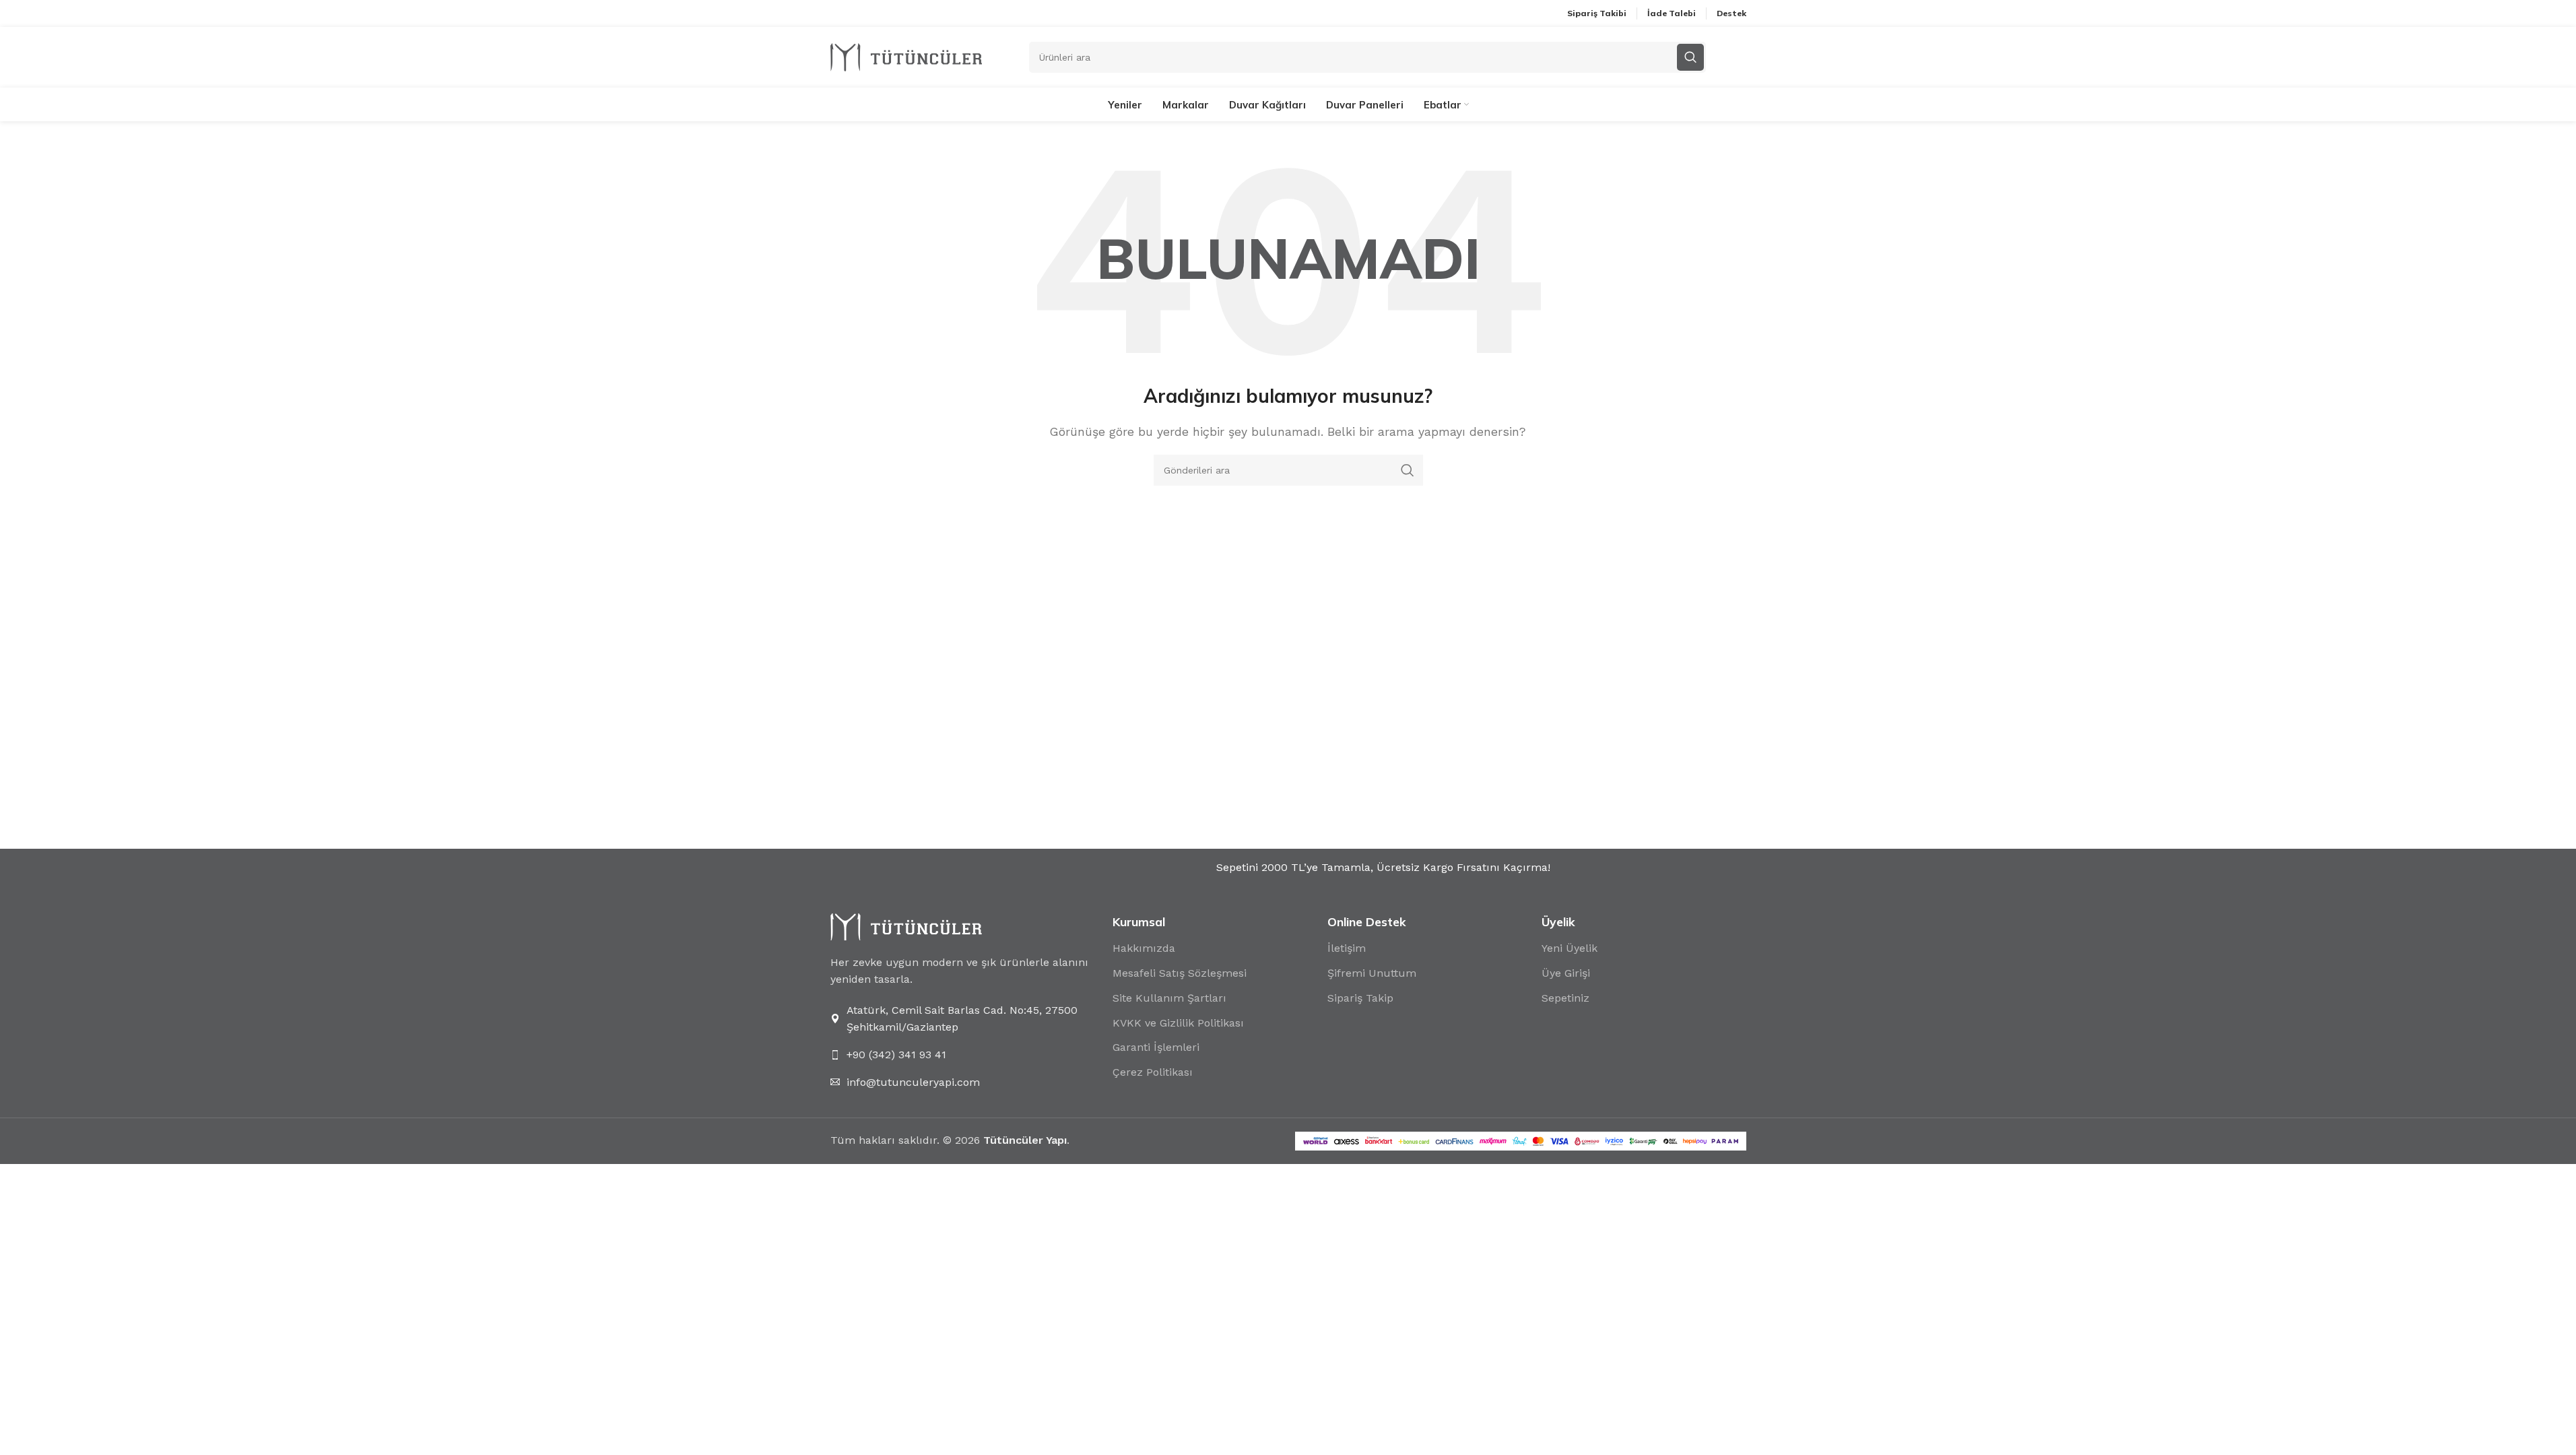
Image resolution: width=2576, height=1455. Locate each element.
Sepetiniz (1565, 998)
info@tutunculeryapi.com (913, 1082)
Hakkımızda (1144, 948)
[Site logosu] (906, 56)
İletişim (1347, 948)
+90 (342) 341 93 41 (896, 1055)
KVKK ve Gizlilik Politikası (1178, 1023)
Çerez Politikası (1153, 1072)
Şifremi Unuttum (1372, 973)
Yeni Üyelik (1570, 948)
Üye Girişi (1566, 973)
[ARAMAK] (1408, 470)
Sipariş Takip (1360, 998)
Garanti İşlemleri (1156, 1047)
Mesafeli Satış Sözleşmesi (1180, 973)
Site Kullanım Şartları (1169, 998)
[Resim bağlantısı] (906, 926)
